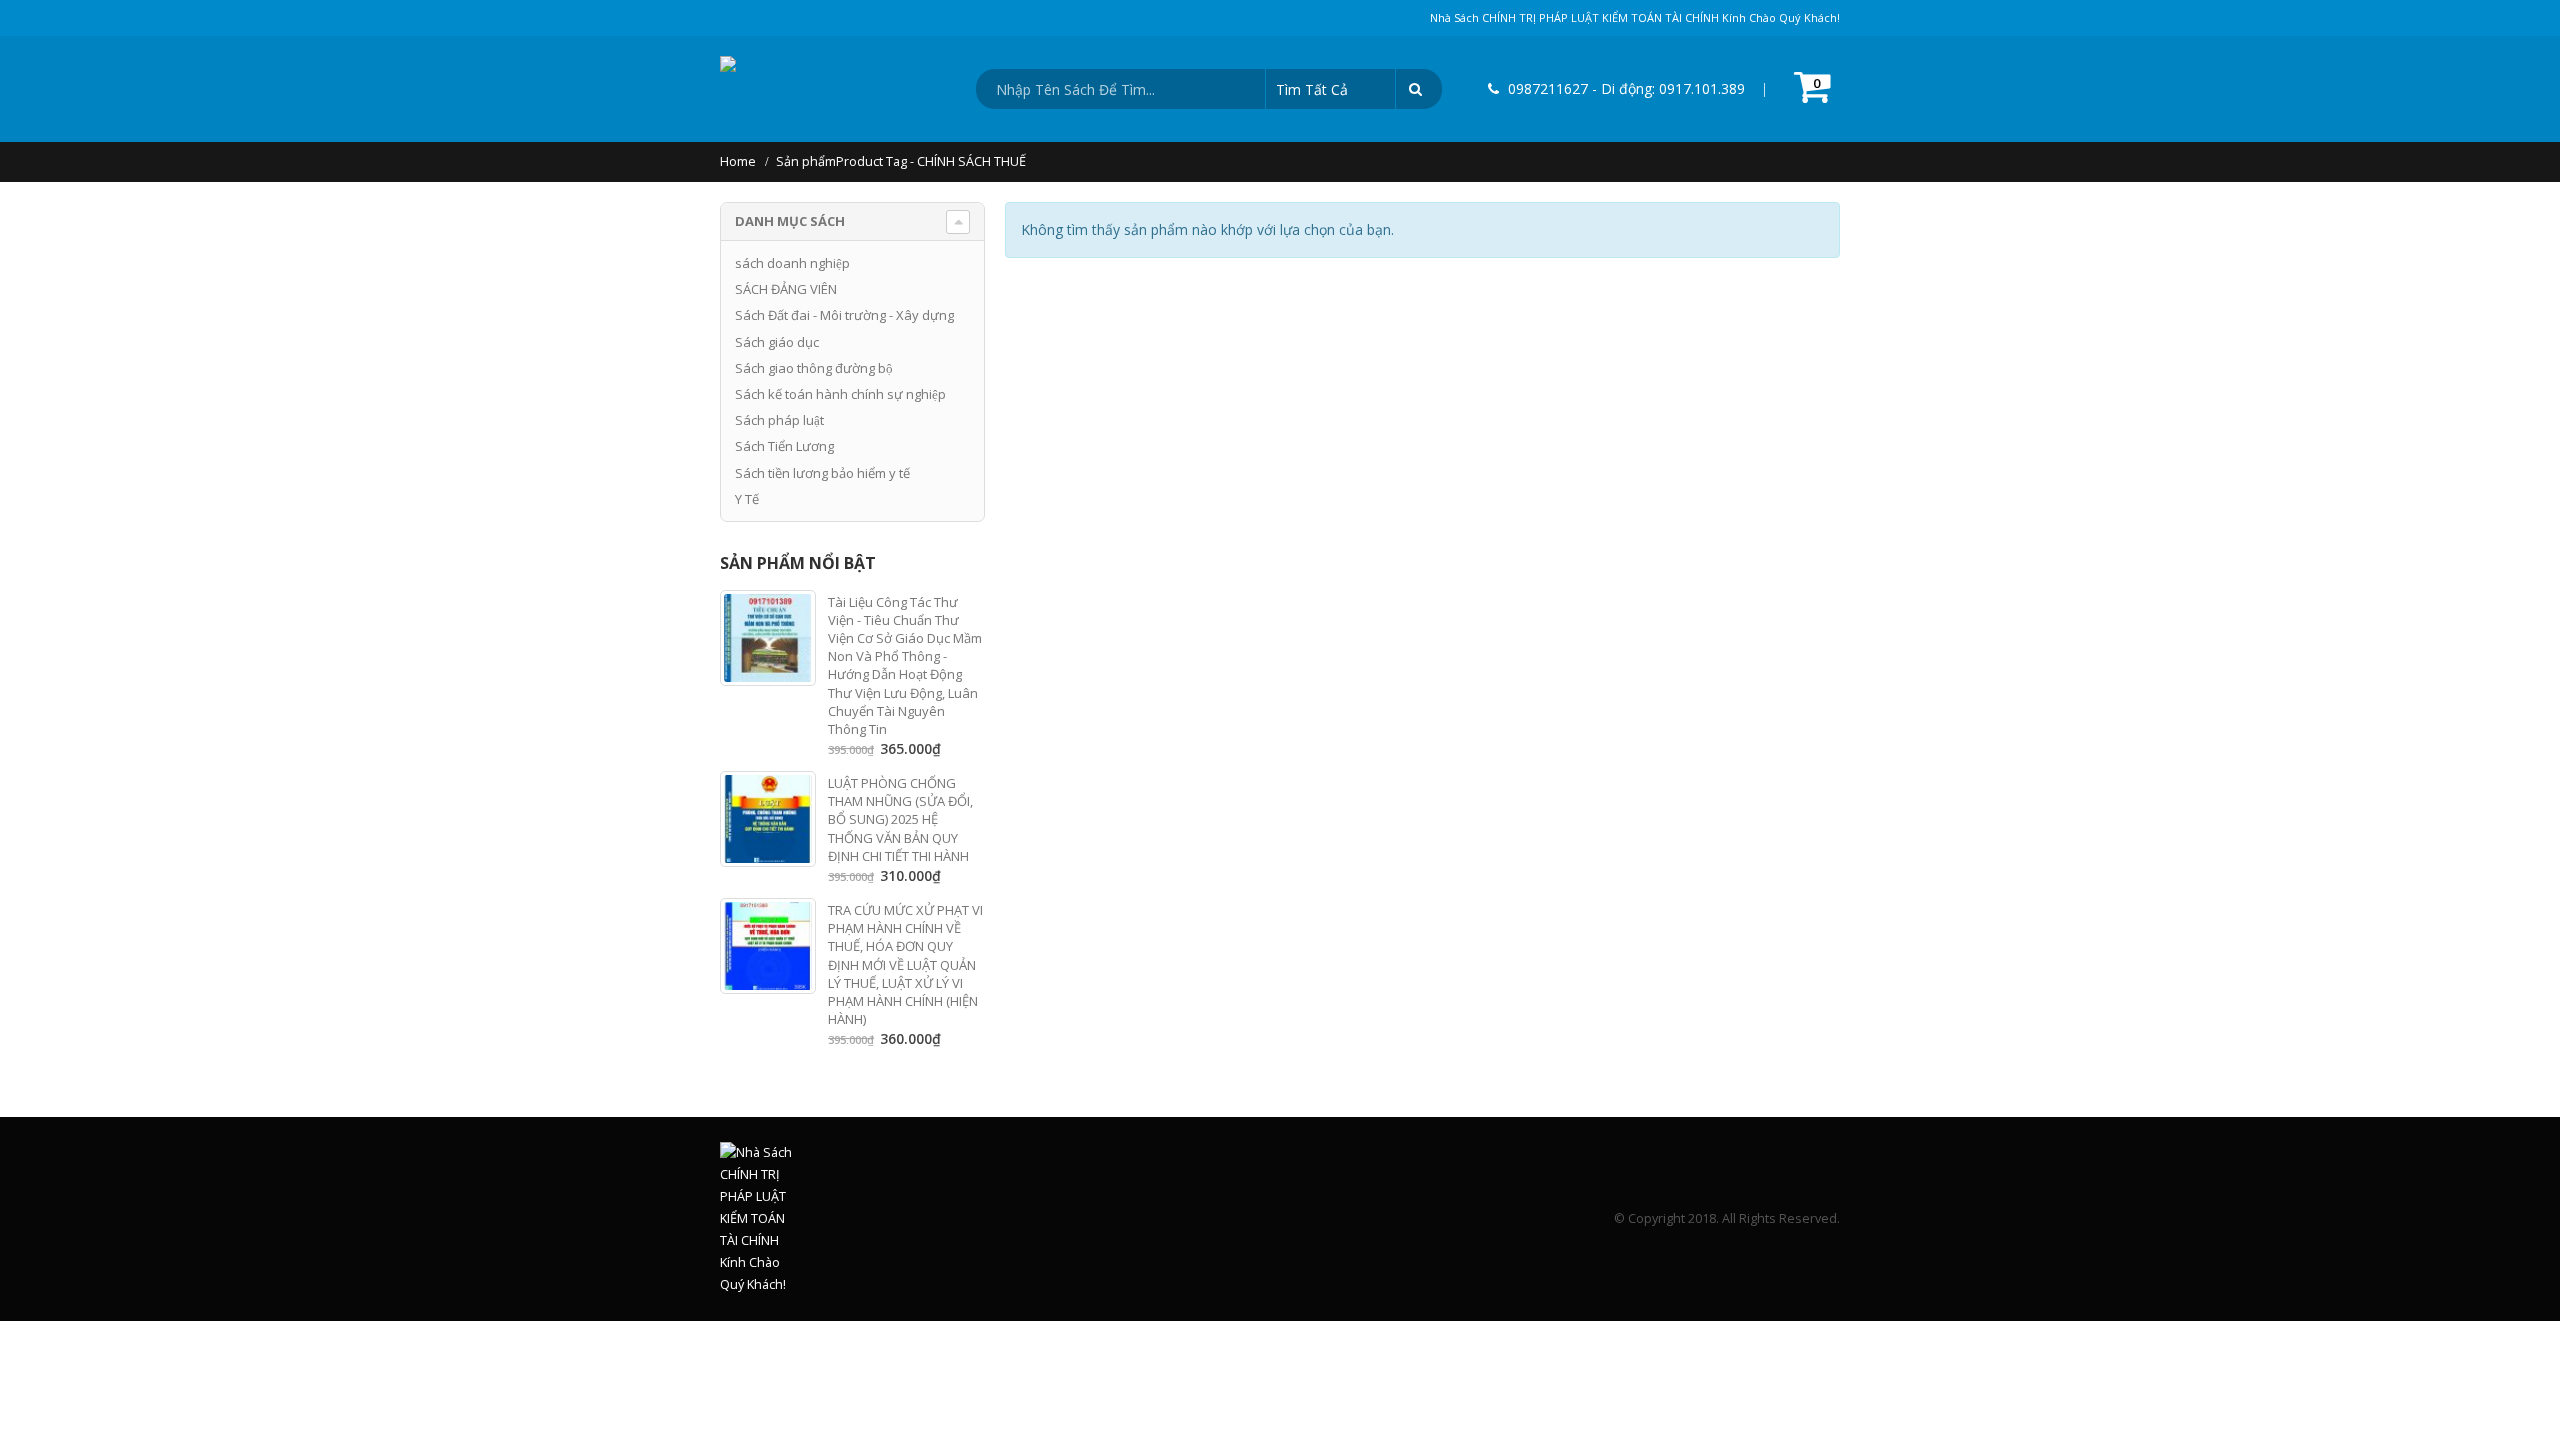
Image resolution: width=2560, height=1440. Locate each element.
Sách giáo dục (777, 342)
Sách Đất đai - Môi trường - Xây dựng (844, 315)
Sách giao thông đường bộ (814, 368)
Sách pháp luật (779, 420)
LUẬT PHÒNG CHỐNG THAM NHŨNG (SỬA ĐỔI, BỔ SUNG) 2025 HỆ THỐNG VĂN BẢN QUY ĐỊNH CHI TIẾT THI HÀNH (900, 819)
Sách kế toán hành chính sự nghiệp (840, 394)
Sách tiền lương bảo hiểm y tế (822, 473)
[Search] (1419, 89)
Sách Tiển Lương (784, 446)
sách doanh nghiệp (792, 263)
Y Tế (747, 499)
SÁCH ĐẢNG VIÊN (786, 289)
